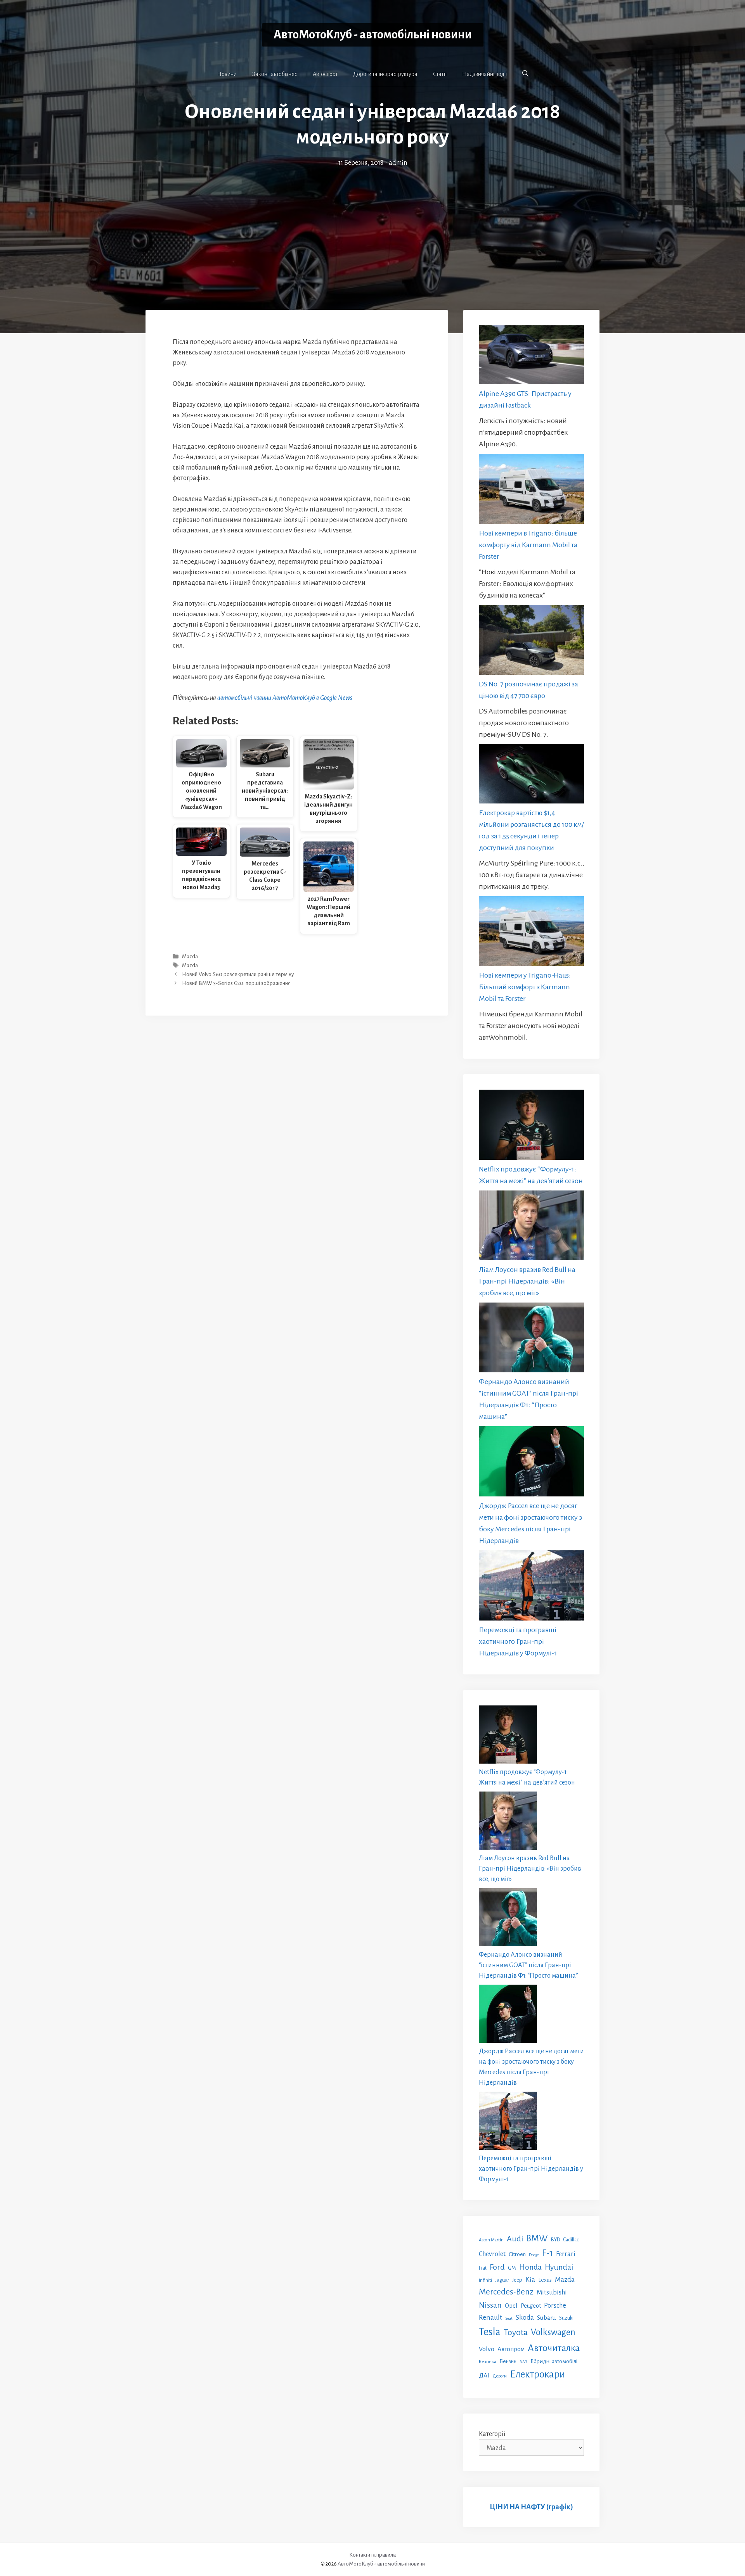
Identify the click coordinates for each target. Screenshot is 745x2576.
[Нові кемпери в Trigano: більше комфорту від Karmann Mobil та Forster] (531, 490)
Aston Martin (491, 2240)
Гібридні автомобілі (554, 2361)
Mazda (190, 956)
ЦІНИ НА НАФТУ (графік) (531, 2507)
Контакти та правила (372, 2555)
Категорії (492, 2434)
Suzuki (566, 2318)
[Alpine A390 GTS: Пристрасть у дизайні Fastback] (531, 357)
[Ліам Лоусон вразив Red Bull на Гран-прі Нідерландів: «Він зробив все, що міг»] (531, 1227)
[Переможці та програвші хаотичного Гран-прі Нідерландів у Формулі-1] (531, 1587)
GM (512, 2268)
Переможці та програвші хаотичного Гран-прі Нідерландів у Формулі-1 (518, 1641)
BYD (555, 2240)
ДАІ (484, 2375)
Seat (509, 2318)
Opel (511, 2306)
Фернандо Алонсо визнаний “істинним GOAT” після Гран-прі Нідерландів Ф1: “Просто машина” (528, 1965)
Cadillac (571, 2240)
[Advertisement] (372, 226)
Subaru (547, 2318)
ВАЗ (523, 2362)
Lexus (545, 2280)
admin (398, 163)
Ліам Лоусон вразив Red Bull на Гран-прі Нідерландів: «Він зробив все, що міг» (527, 1281)
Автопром (511, 2349)
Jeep (517, 2280)
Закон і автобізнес (275, 74)
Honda (530, 2267)
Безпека (488, 2362)
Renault (490, 2317)
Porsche (555, 2306)
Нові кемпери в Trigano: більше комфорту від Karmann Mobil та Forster (528, 545)
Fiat (483, 2268)
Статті (440, 74)
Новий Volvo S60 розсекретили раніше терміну (238, 974)
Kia (530, 2279)
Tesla (490, 2332)
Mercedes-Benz (506, 2292)
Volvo (487, 2349)
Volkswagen (553, 2332)
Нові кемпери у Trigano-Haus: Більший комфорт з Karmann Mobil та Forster (525, 987)
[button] (525, 74)
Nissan (490, 2305)
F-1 (547, 2253)
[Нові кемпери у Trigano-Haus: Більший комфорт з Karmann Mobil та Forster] (531, 933)
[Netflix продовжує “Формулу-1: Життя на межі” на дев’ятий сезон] (531, 1126)
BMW (537, 2238)
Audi (515, 2239)
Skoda (525, 2317)
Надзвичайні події (484, 74)
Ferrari (566, 2254)
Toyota (516, 2332)
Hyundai (559, 2267)
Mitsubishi (552, 2292)
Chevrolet (492, 2254)
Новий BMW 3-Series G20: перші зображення (236, 984)
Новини (227, 74)
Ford (497, 2267)
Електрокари (537, 2374)
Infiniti (485, 2280)
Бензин (508, 2361)
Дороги (500, 2376)
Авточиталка (554, 2348)
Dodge (534, 2255)
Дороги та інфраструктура (385, 74)
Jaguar (502, 2280)
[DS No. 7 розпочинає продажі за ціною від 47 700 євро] (531, 642)
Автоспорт (325, 74)
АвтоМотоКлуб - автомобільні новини (373, 35)
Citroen (517, 2254)
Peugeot (531, 2306)
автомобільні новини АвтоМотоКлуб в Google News (285, 698)
